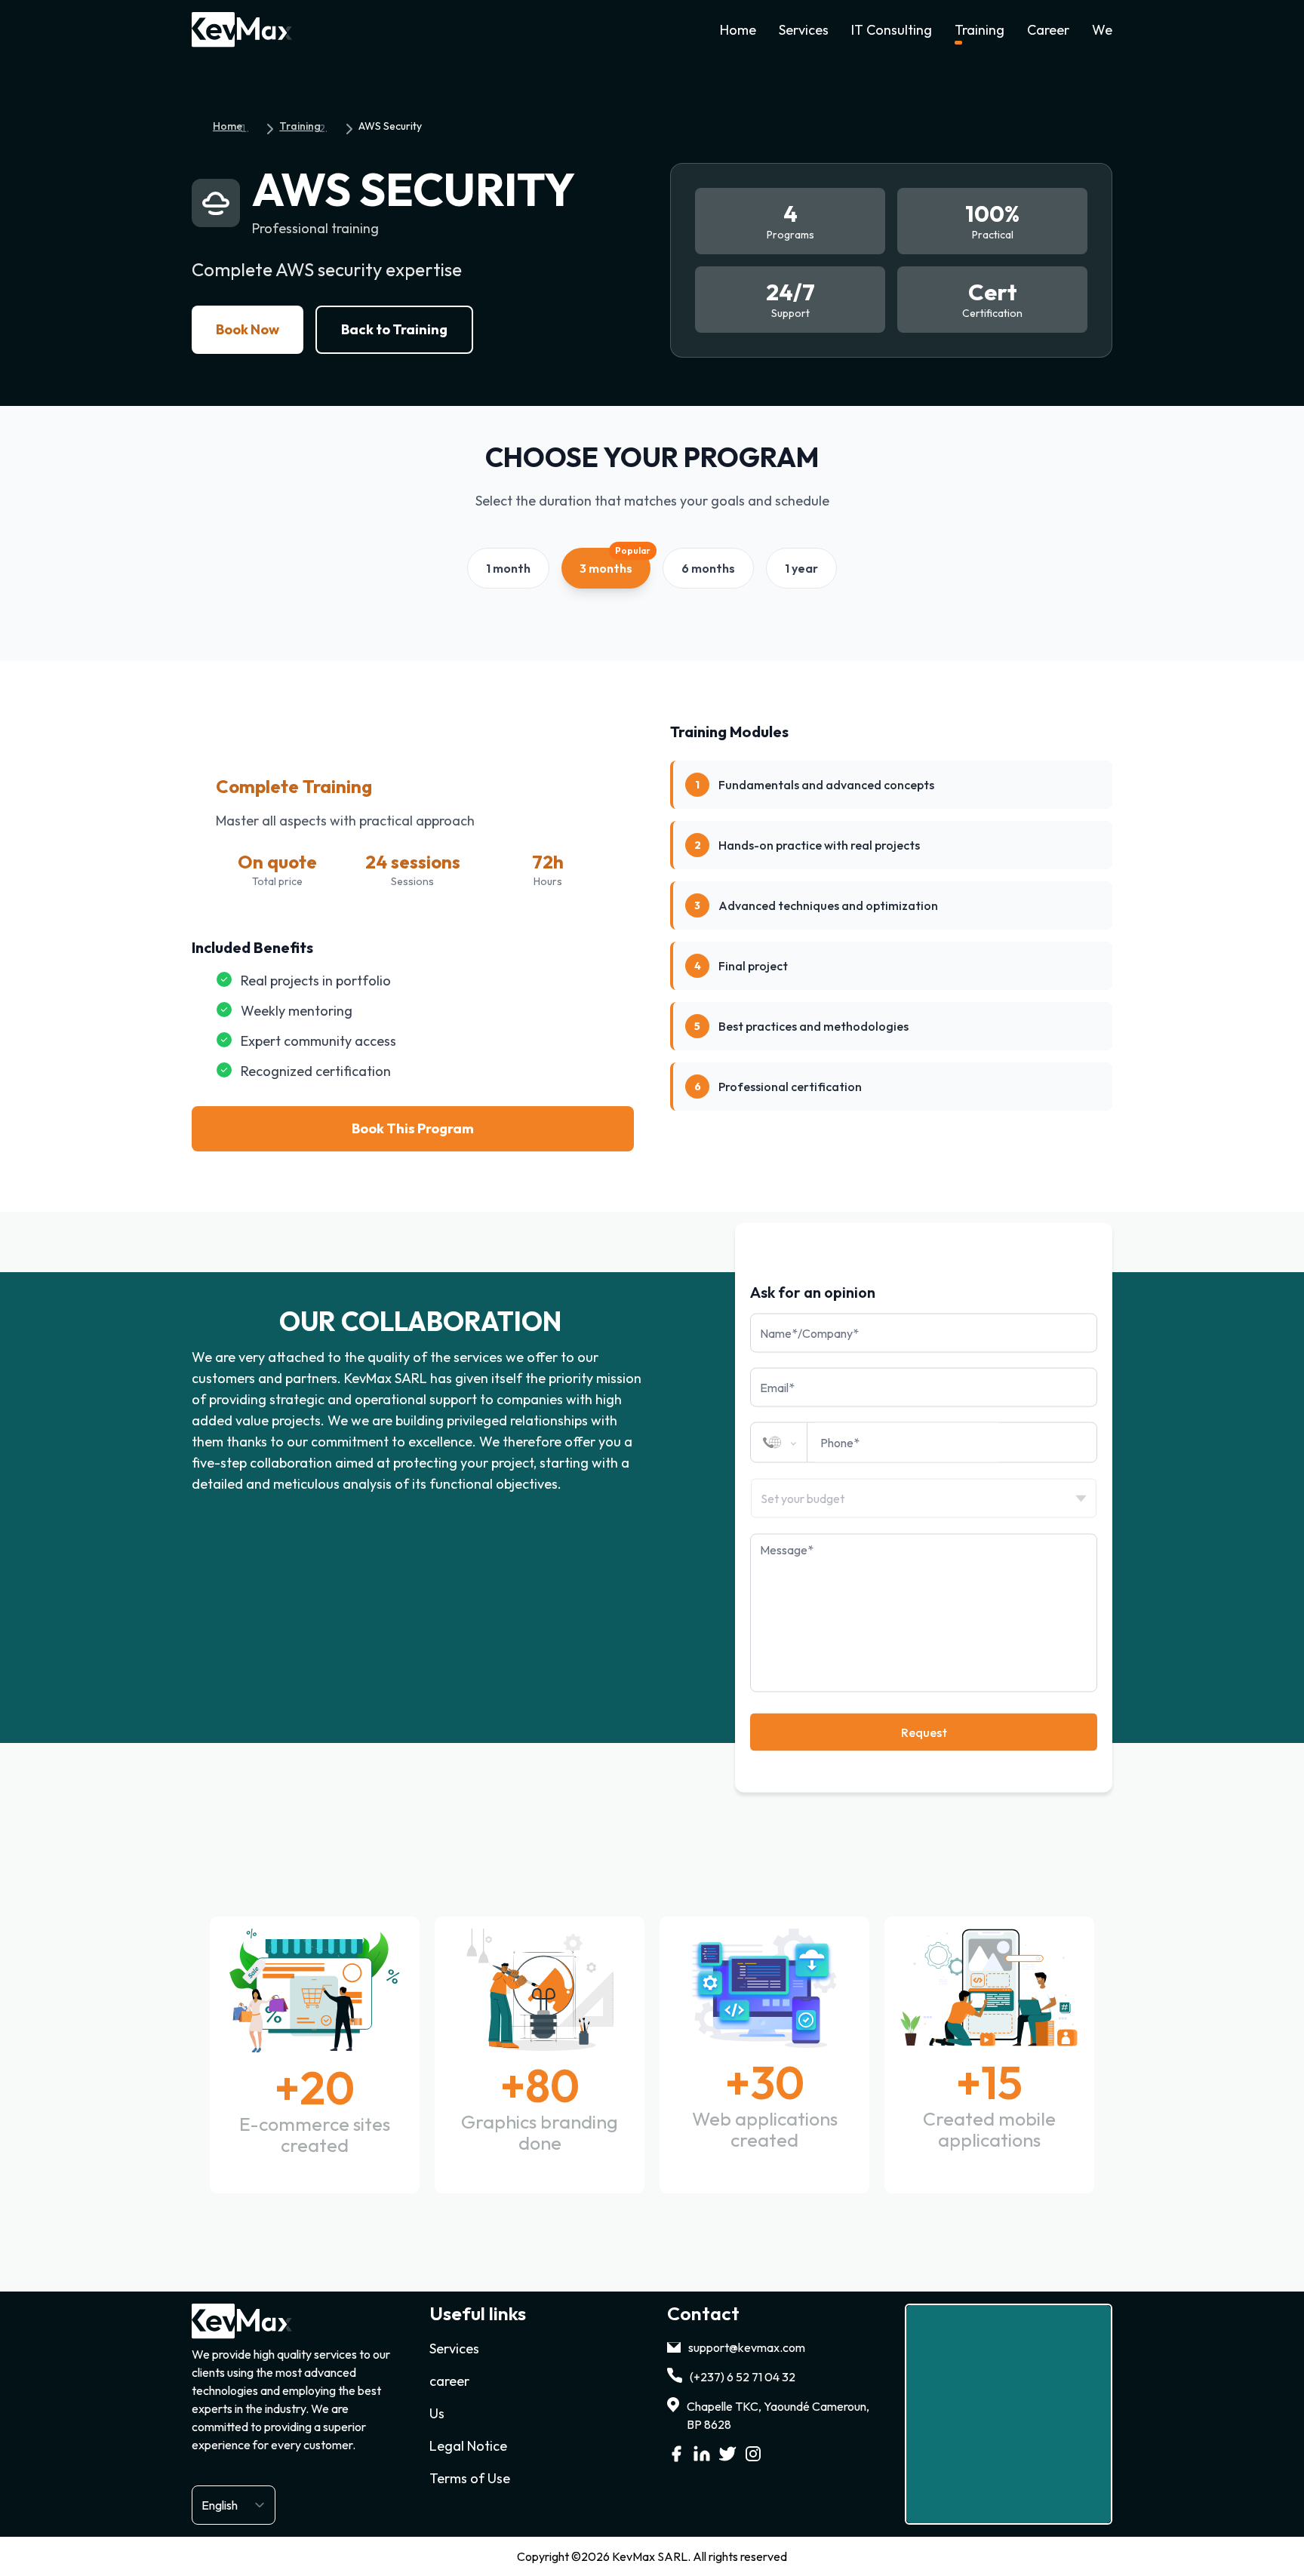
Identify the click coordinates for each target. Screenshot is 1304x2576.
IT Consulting (892, 30)
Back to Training (394, 329)
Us (437, 2413)
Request (924, 1732)
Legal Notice (468, 2446)
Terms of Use (470, 2478)
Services (804, 30)
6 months (708, 568)
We (1102, 30)
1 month (508, 568)
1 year (801, 568)
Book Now (248, 329)
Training (980, 30)
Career (1048, 30)
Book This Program (413, 1128)
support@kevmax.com (747, 2347)
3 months (615, 562)
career (449, 2381)
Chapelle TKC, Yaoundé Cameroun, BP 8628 (778, 2415)
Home (738, 30)
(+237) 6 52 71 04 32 (743, 2377)
